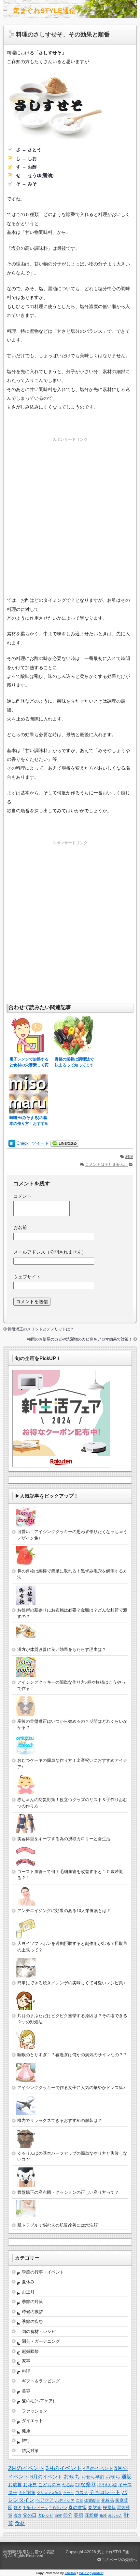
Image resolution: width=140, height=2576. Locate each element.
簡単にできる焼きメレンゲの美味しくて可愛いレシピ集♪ (71, 1983)
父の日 (30, 2515)
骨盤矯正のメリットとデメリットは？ (41, 1329)
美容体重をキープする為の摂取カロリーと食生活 (64, 1839)
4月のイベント (98, 2468)
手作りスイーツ (35, 2508)
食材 (20, 2523)
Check (23, 1143)
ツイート (40, 1143)
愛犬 (18, 2508)
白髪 (58, 2515)
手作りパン (58, 2508)
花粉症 (91, 2515)
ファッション (35, 2411)
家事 (26, 2361)
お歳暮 (15, 2485)
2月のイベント (26, 2468)
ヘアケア (45, 2500)
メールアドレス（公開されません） (50, 1252)
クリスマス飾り (49, 2493)
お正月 (28, 2292)
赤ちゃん (115, 2515)
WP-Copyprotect (91, 2573)
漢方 (18, 2515)
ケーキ (69, 2493)
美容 (26, 2391)
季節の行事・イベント (43, 2272)
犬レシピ (46, 2515)
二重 (79, 2501)
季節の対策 (32, 2302)
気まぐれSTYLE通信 (45, 11)
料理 (129, 1157)
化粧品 (108, 2500)
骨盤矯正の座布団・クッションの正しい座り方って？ (68, 2192)
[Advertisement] (70, 516)
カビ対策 (27, 2493)
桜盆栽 (109, 2508)
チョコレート (105, 2492)
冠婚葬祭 (30, 2351)
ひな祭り (86, 2484)
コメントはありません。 (106, 1165)
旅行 (26, 2441)
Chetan (70, 2573)
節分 (68, 2515)
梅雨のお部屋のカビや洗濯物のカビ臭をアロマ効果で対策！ (80, 1339)
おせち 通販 (118, 2477)
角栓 (103, 2515)
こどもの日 (49, 2485)
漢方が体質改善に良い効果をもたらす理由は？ (62, 1649)
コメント (22, 1196)
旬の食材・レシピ (39, 2332)
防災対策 (30, 2451)
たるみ (68, 2485)
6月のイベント (46, 2477)
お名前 (20, 1227)
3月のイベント (64, 2468)
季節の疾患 (32, 2321)
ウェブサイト (27, 1277)
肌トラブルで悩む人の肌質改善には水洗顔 (57, 2225)
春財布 (95, 2507)
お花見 (30, 2485)
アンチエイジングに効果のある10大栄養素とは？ (64, 1911)
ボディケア (65, 2501)
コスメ (82, 2493)
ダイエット (32, 2421)
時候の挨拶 (32, 2312)
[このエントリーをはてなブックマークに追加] (12, 1144)
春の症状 (77, 2507)
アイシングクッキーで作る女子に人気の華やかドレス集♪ (71, 2088)
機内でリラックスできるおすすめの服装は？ (60, 2120)
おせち (72, 2477)
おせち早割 (93, 2477)
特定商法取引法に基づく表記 (29, 2552)
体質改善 (92, 2501)
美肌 (78, 2515)
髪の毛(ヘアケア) (38, 2401)
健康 (26, 2431)
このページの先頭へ (119, 2560)
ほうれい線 (107, 2485)
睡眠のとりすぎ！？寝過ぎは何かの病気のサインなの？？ (72, 2055)
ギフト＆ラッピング (41, 2381)
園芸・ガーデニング (41, 2341)
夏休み (28, 2282)
